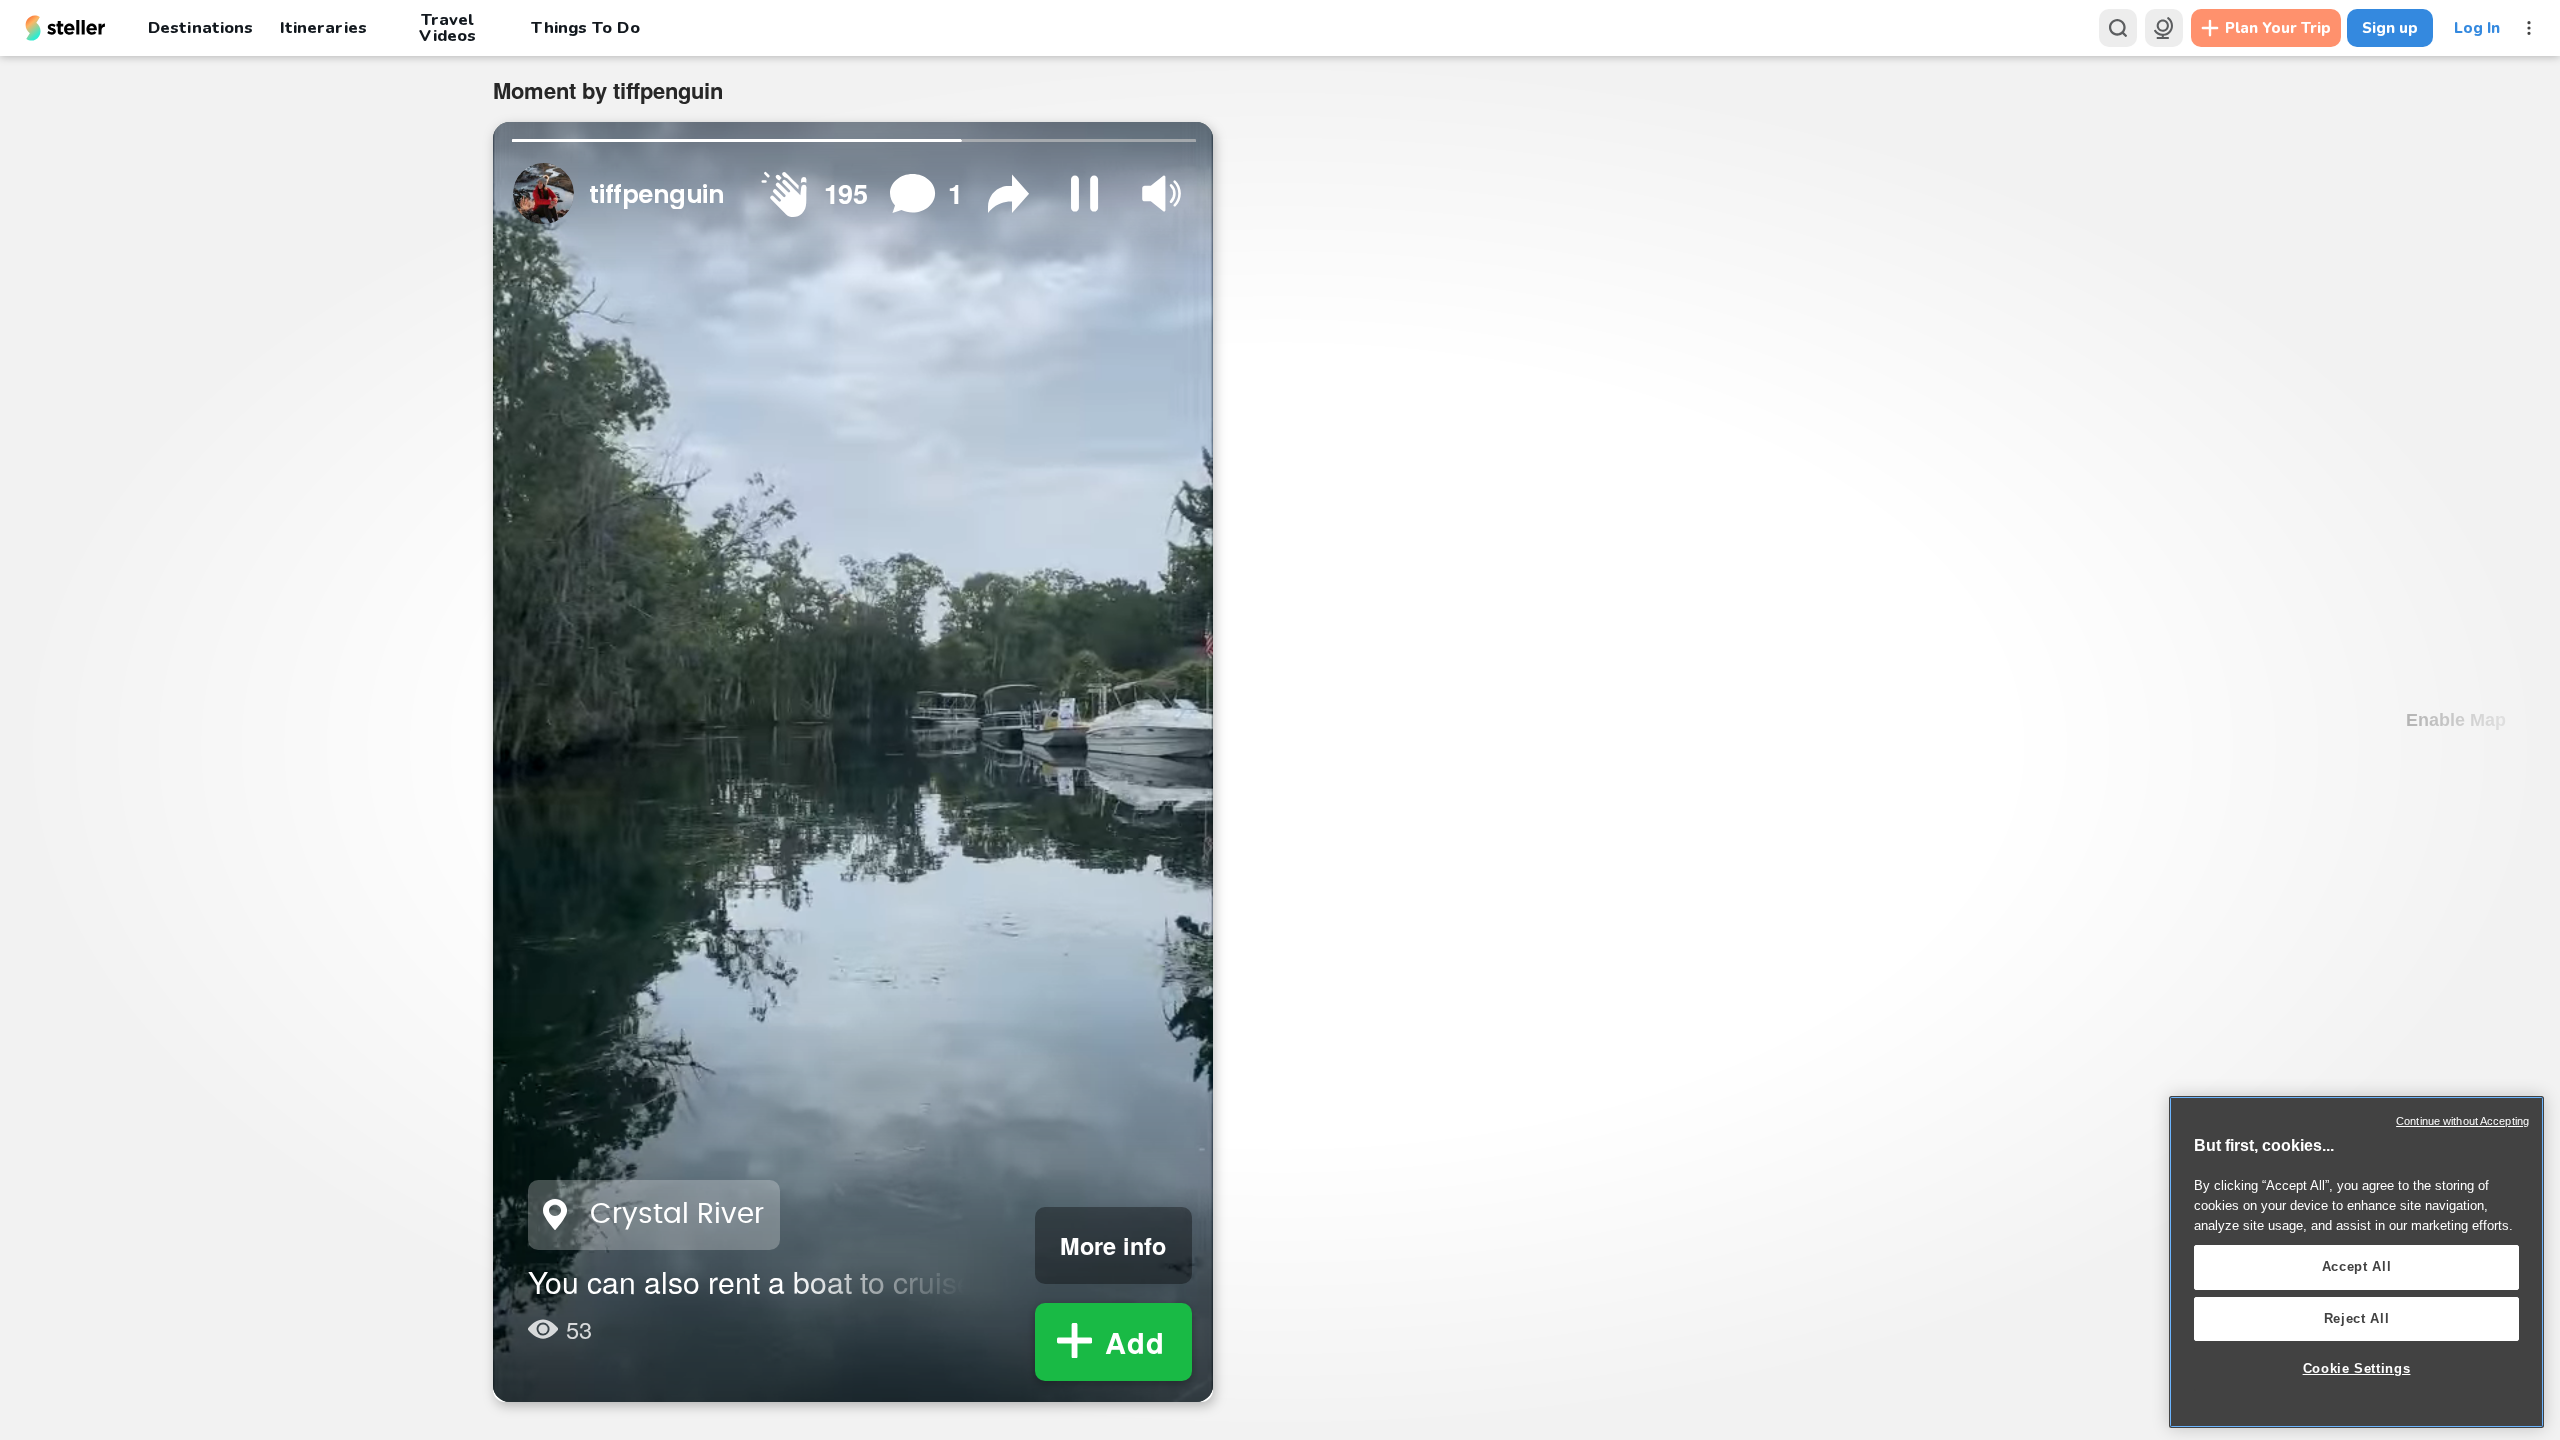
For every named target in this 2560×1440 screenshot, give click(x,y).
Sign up (2390, 28)
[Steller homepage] (65, 28)
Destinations (200, 27)
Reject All (2357, 1318)
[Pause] (1084, 193)
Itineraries (323, 27)
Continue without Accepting (2462, 1121)
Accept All (2357, 1266)
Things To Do (585, 27)
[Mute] (1161, 193)
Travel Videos (447, 28)
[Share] (1008, 193)
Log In (2477, 28)
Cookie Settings (2357, 1368)
